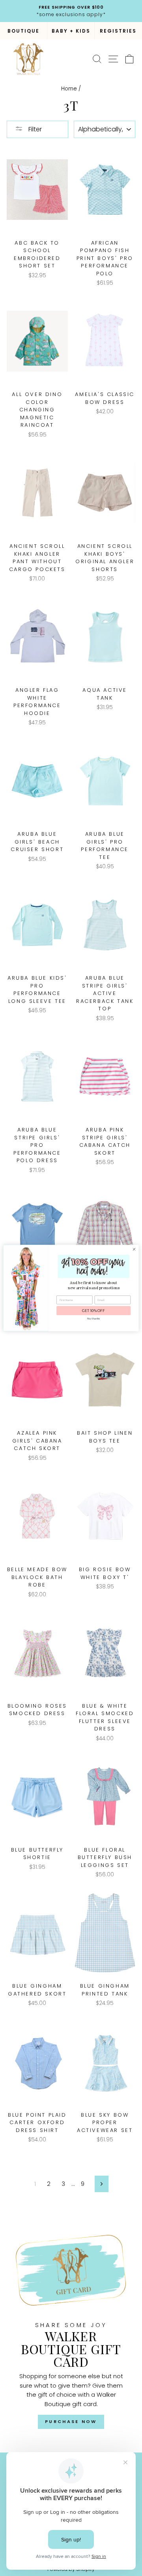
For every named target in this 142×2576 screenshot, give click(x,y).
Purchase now (71, 2421)
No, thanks (93, 1319)
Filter (34, 129)
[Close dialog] (134, 1249)
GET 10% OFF (93, 1311)
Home (69, 89)
